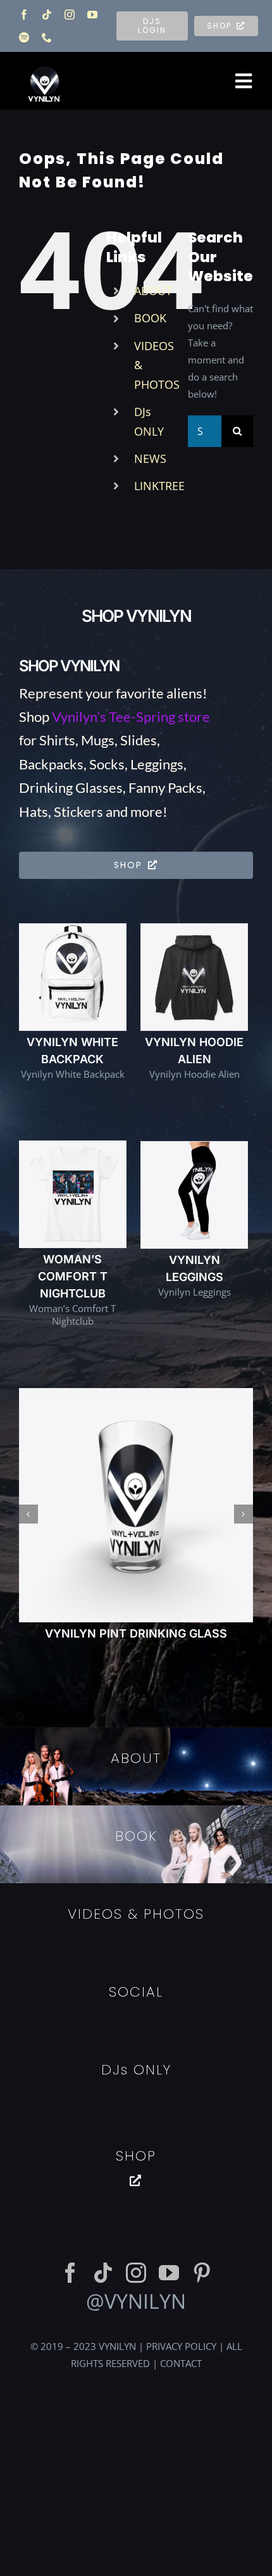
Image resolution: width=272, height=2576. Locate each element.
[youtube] (92, 15)
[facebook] (24, 15)
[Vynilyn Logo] (45, 60)
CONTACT (181, 2144)
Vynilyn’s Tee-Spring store (131, 717)
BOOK (150, 318)
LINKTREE (159, 486)
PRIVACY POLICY (181, 2127)
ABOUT (153, 291)
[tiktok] (47, 15)
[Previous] (28, 1405)
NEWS (150, 458)
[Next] (244, 1405)
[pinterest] (202, 2054)
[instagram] (70, 15)
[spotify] (24, 37)
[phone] (47, 37)
